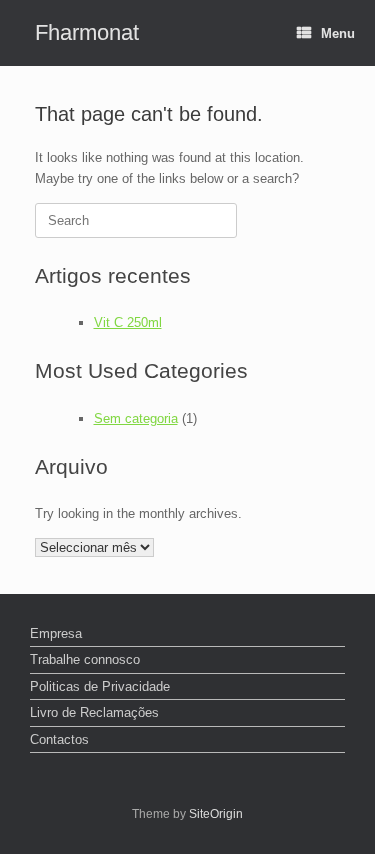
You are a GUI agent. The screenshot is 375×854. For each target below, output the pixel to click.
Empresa (56, 633)
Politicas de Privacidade (100, 686)
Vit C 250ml (128, 322)
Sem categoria (136, 418)
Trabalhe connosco (85, 659)
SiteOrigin (216, 814)
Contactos (59, 739)
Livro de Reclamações (94, 712)
